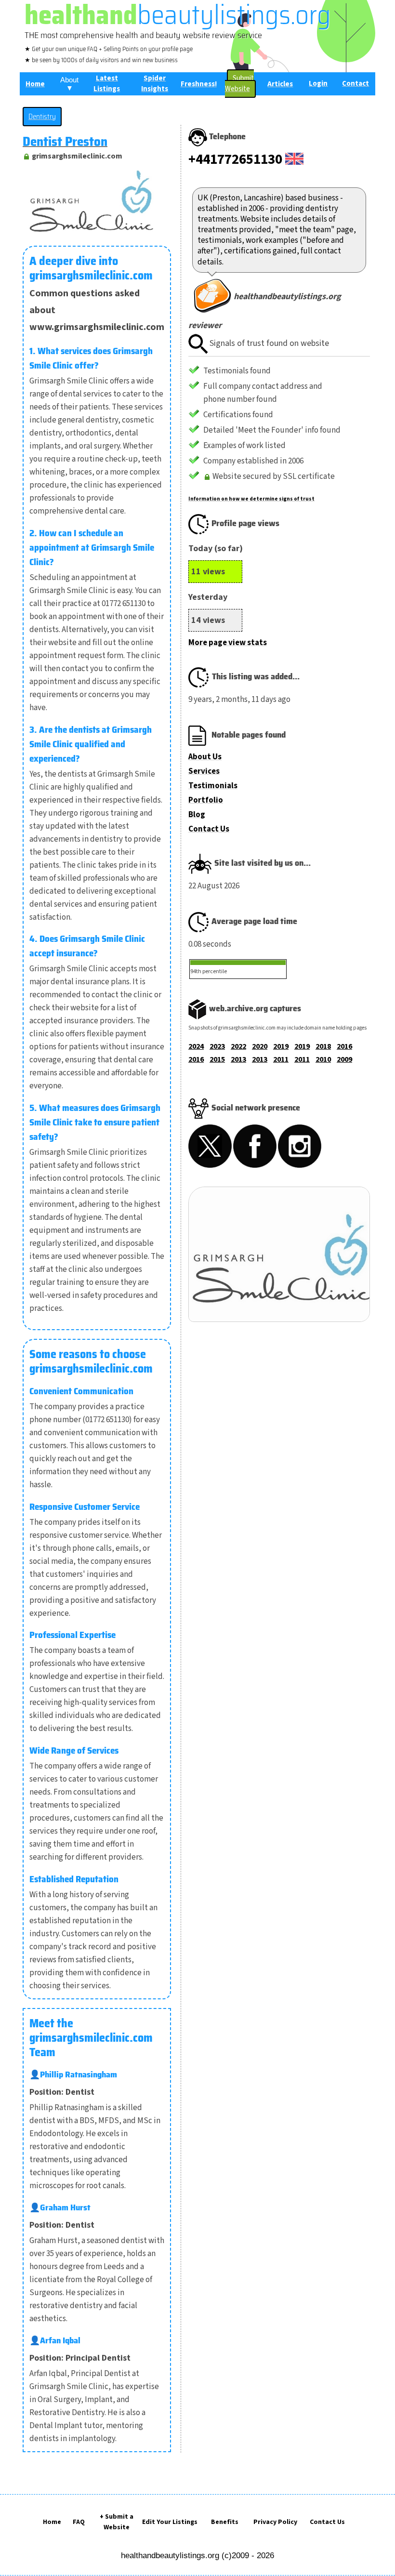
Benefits (225, 2522)
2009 (344, 1059)
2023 (217, 1046)
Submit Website (239, 84)
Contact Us (209, 829)
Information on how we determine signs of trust (251, 499)
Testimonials (213, 786)
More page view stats (228, 643)
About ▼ (69, 84)
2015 (217, 1059)
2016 (344, 1046)
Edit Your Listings (170, 2522)
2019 (281, 1046)
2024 (196, 1046)
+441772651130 (235, 159)
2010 (323, 1059)
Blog (197, 815)
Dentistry (42, 117)
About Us (205, 757)
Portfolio (206, 800)
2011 (281, 1059)
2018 (323, 1046)
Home (52, 2522)
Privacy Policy (275, 2522)
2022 (238, 1046)
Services (204, 771)
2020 (260, 1046)
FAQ (79, 2522)
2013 (238, 1059)
